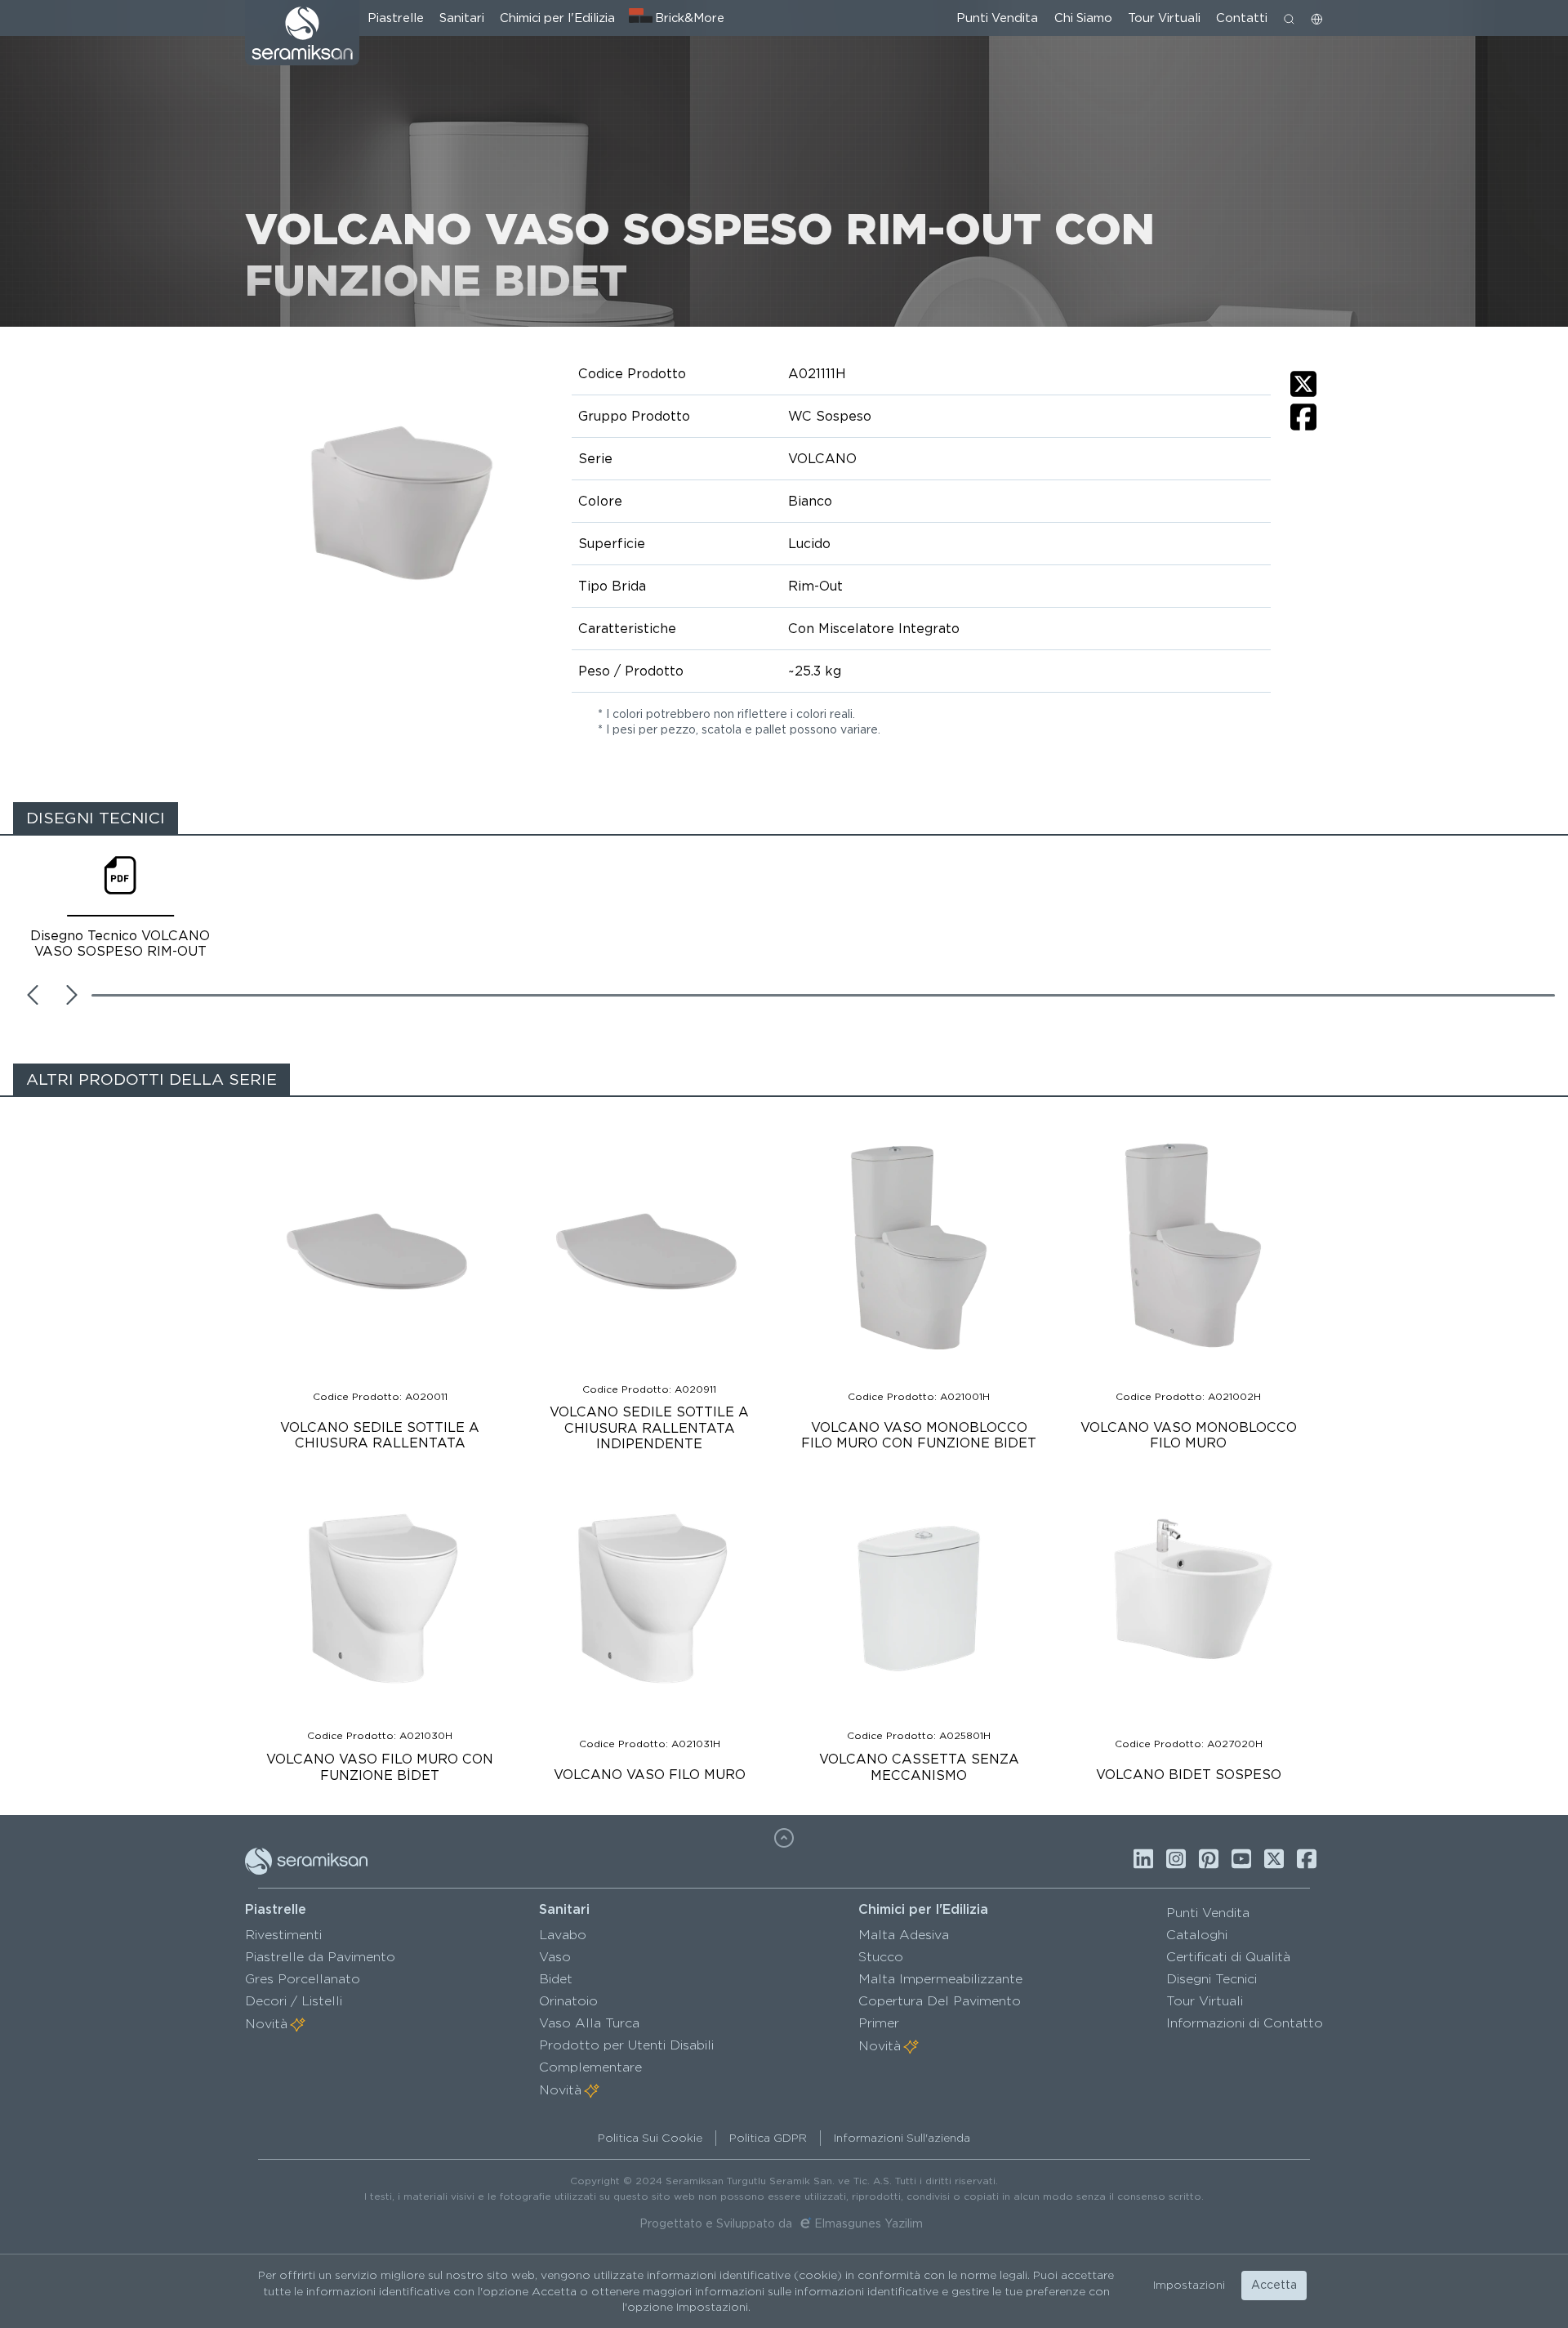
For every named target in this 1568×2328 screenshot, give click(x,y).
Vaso (555, 1957)
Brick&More (690, 18)
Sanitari (462, 18)
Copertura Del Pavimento (940, 2001)
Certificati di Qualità (1228, 1957)
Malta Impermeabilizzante (940, 1979)
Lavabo (563, 1935)
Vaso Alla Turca (589, 2023)
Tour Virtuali (1164, 18)
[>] (72, 995)
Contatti (1242, 18)
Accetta (1274, 2285)
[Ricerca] (1289, 18)
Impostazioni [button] (1189, 2285)
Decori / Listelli (294, 2001)
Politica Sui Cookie (650, 2138)
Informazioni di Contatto (1245, 2023)
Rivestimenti (283, 1935)
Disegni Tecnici (1212, 1979)
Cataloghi (1197, 1935)
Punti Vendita (997, 18)
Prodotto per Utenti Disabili (626, 2045)
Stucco (881, 1957)
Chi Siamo (1083, 18)
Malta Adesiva (904, 1935)
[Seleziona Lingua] (1317, 18)
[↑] (784, 1838)
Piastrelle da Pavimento (320, 1957)
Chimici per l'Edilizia (557, 18)
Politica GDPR (768, 2138)
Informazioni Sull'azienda (902, 2138)
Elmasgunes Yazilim (869, 2223)
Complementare (590, 2067)
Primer (879, 2023)
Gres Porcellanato (303, 1979)
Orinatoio (568, 2001)
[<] (33, 995)
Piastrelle (396, 18)
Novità (266, 2024)
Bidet (556, 1979)
